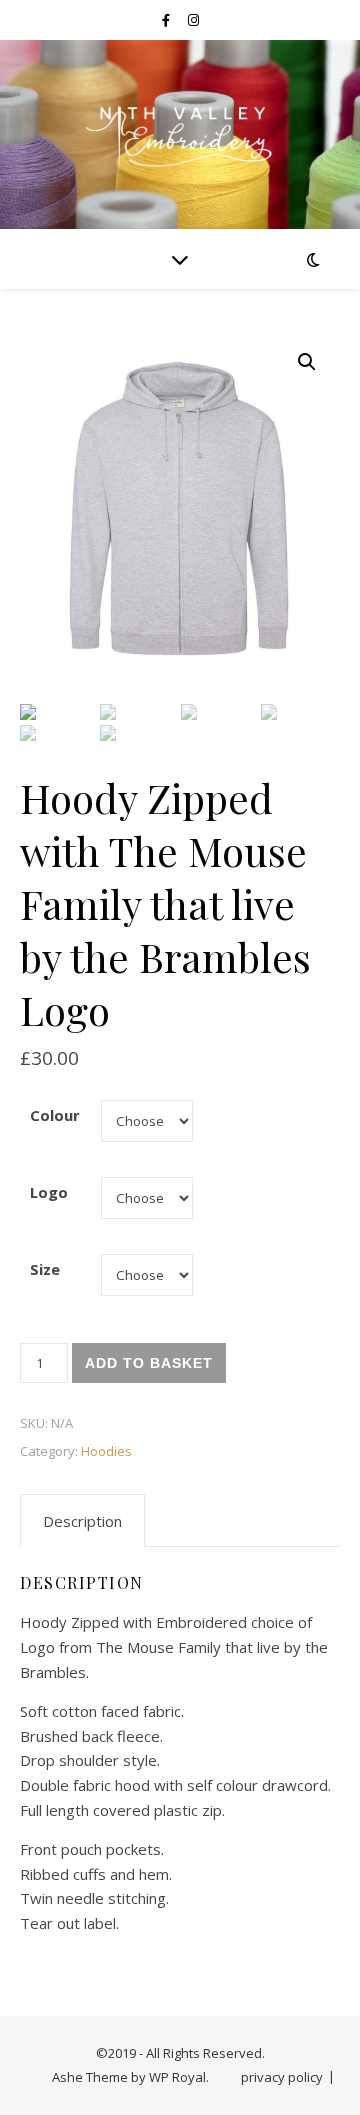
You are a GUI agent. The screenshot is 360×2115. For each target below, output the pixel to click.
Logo (49, 1192)
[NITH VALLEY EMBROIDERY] (180, 134)
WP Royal (177, 2077)
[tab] (82, 1521)
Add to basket (149, 1363)
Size (45, 1269)
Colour (55, 1115)
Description (82, 1521)
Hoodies (106, 1451)
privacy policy (282, 2077)
